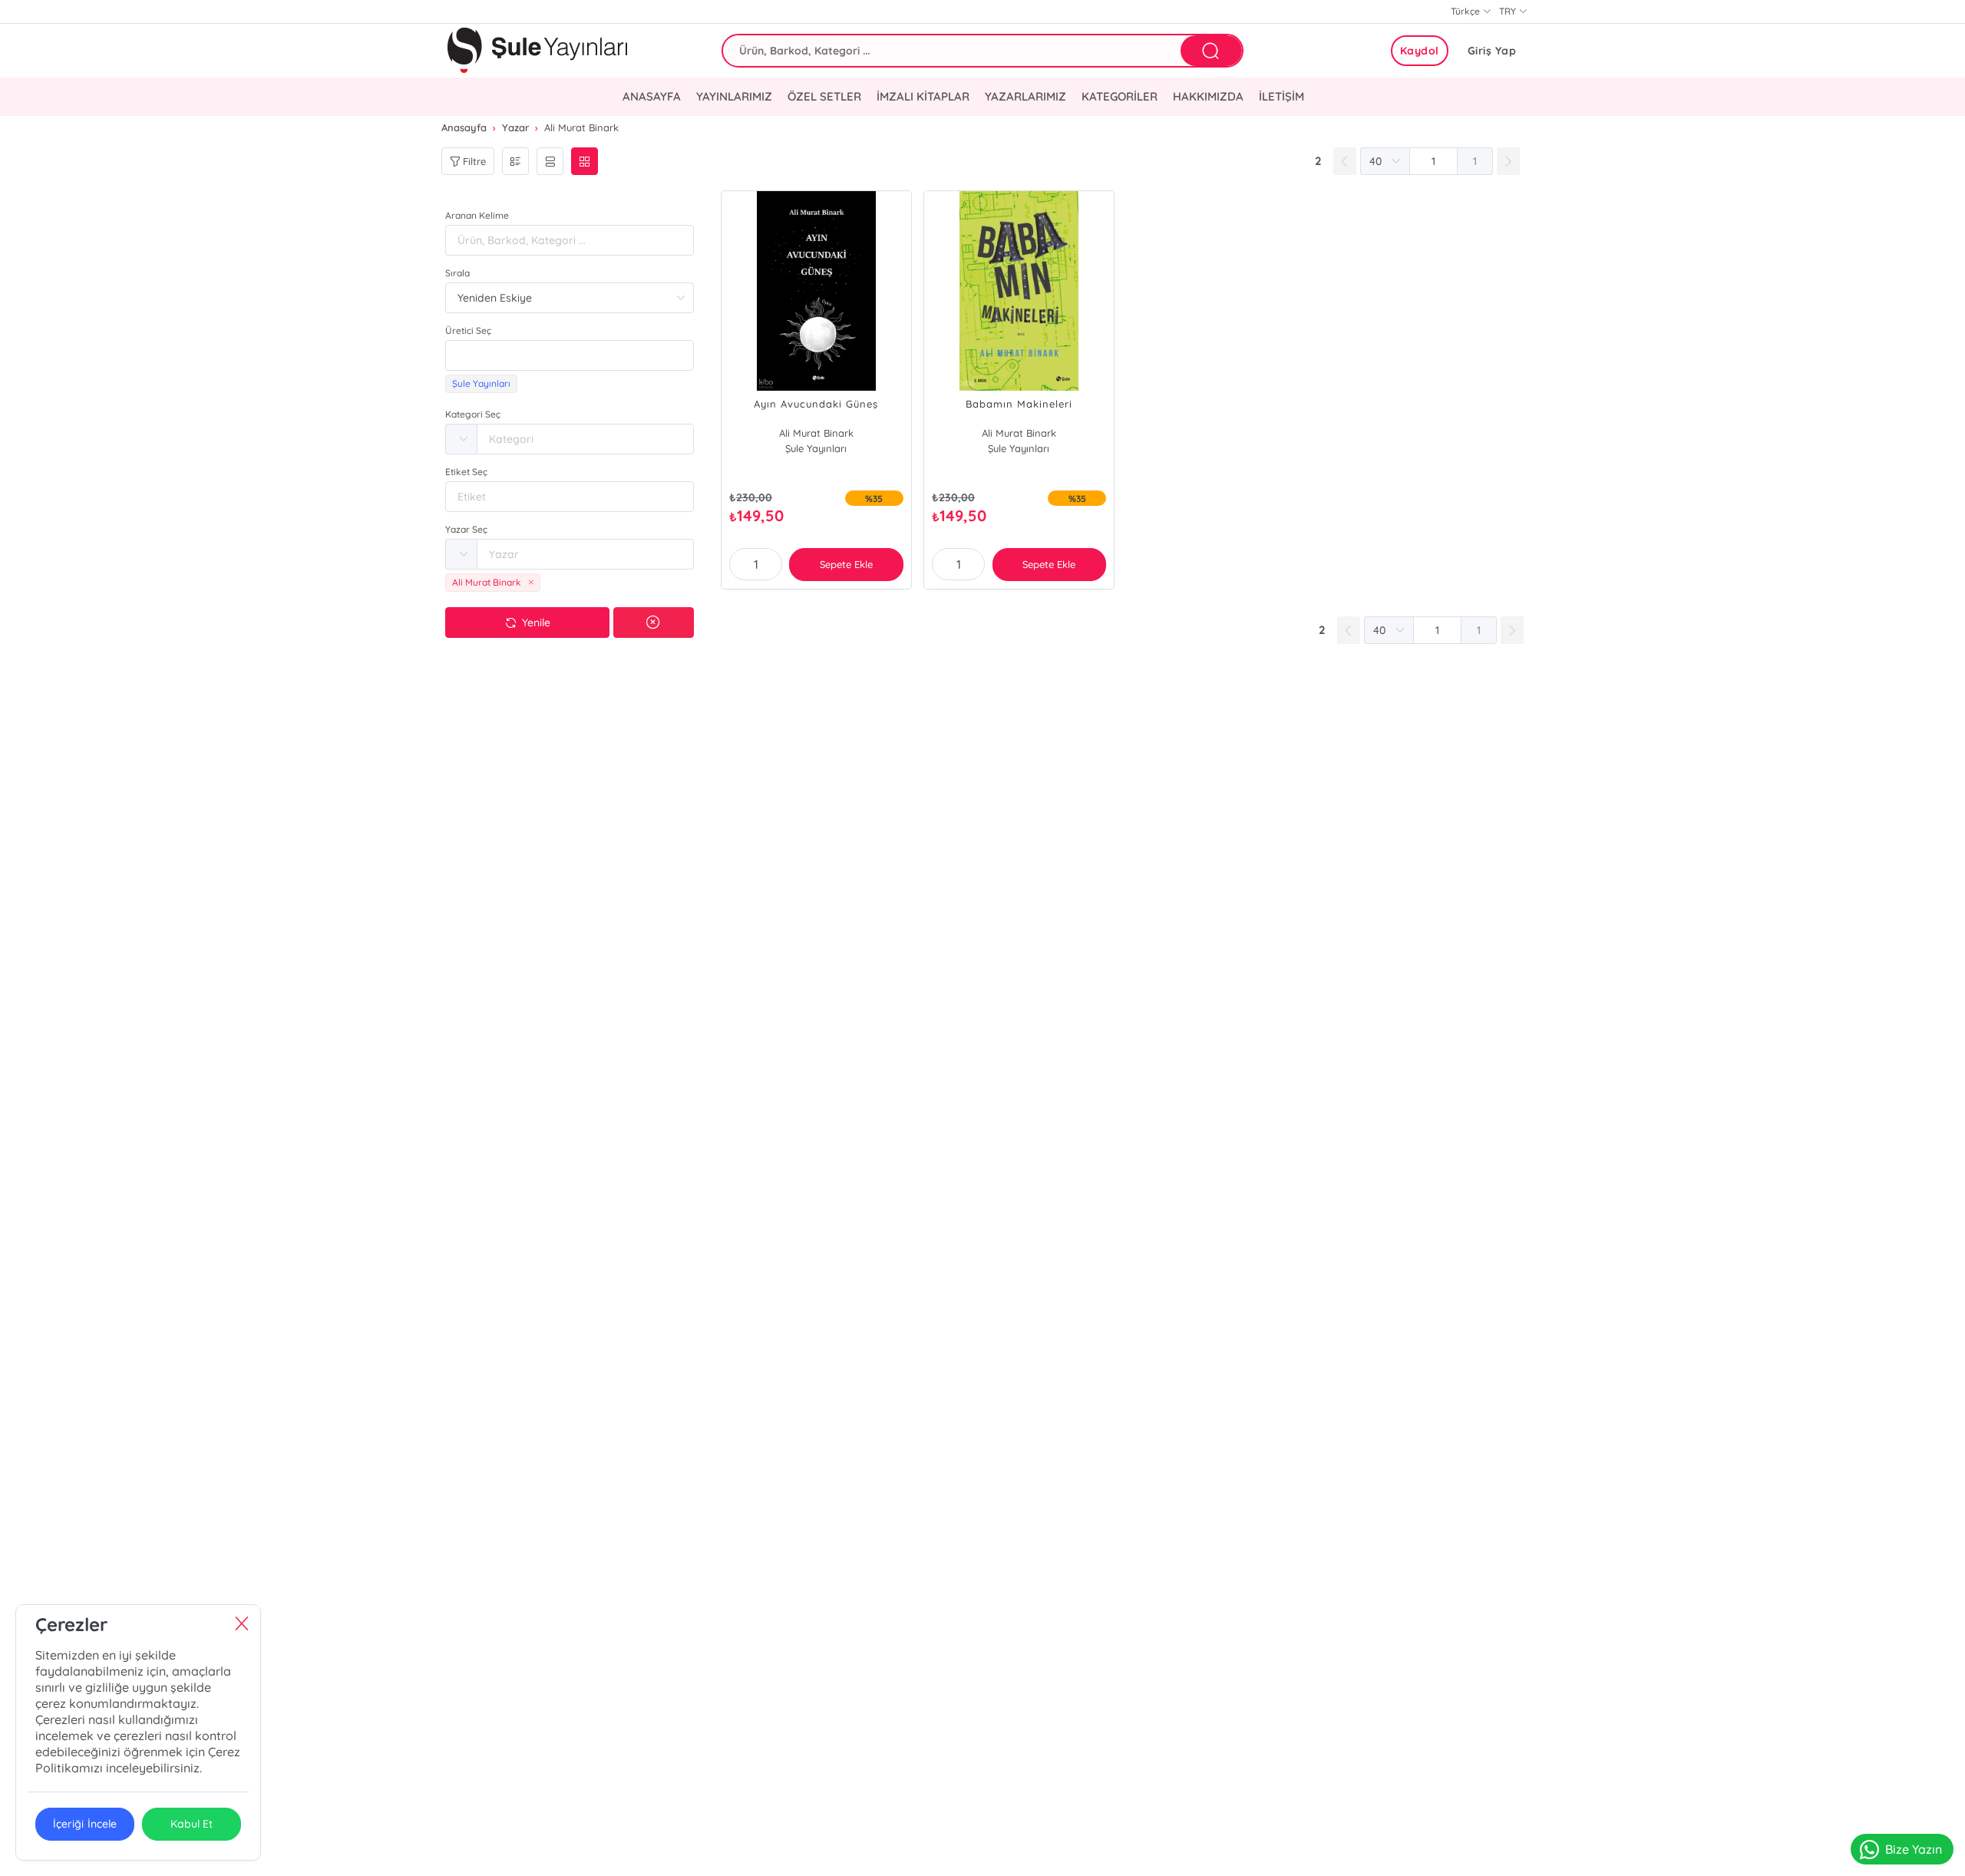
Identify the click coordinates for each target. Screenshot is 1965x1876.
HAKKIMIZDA (1208, 96)
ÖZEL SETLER (824, 96)
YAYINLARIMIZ (734, 96)
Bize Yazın (1914, 1849)
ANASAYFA (652, 96)
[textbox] (570, 355)
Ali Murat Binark (816, 433)
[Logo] (537, 51)
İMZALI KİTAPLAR (923, 96)
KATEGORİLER (1120, 96)
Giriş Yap (1492, 51)
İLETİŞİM (1281, 96)
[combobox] (570, 355)
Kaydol (1420, 51)
